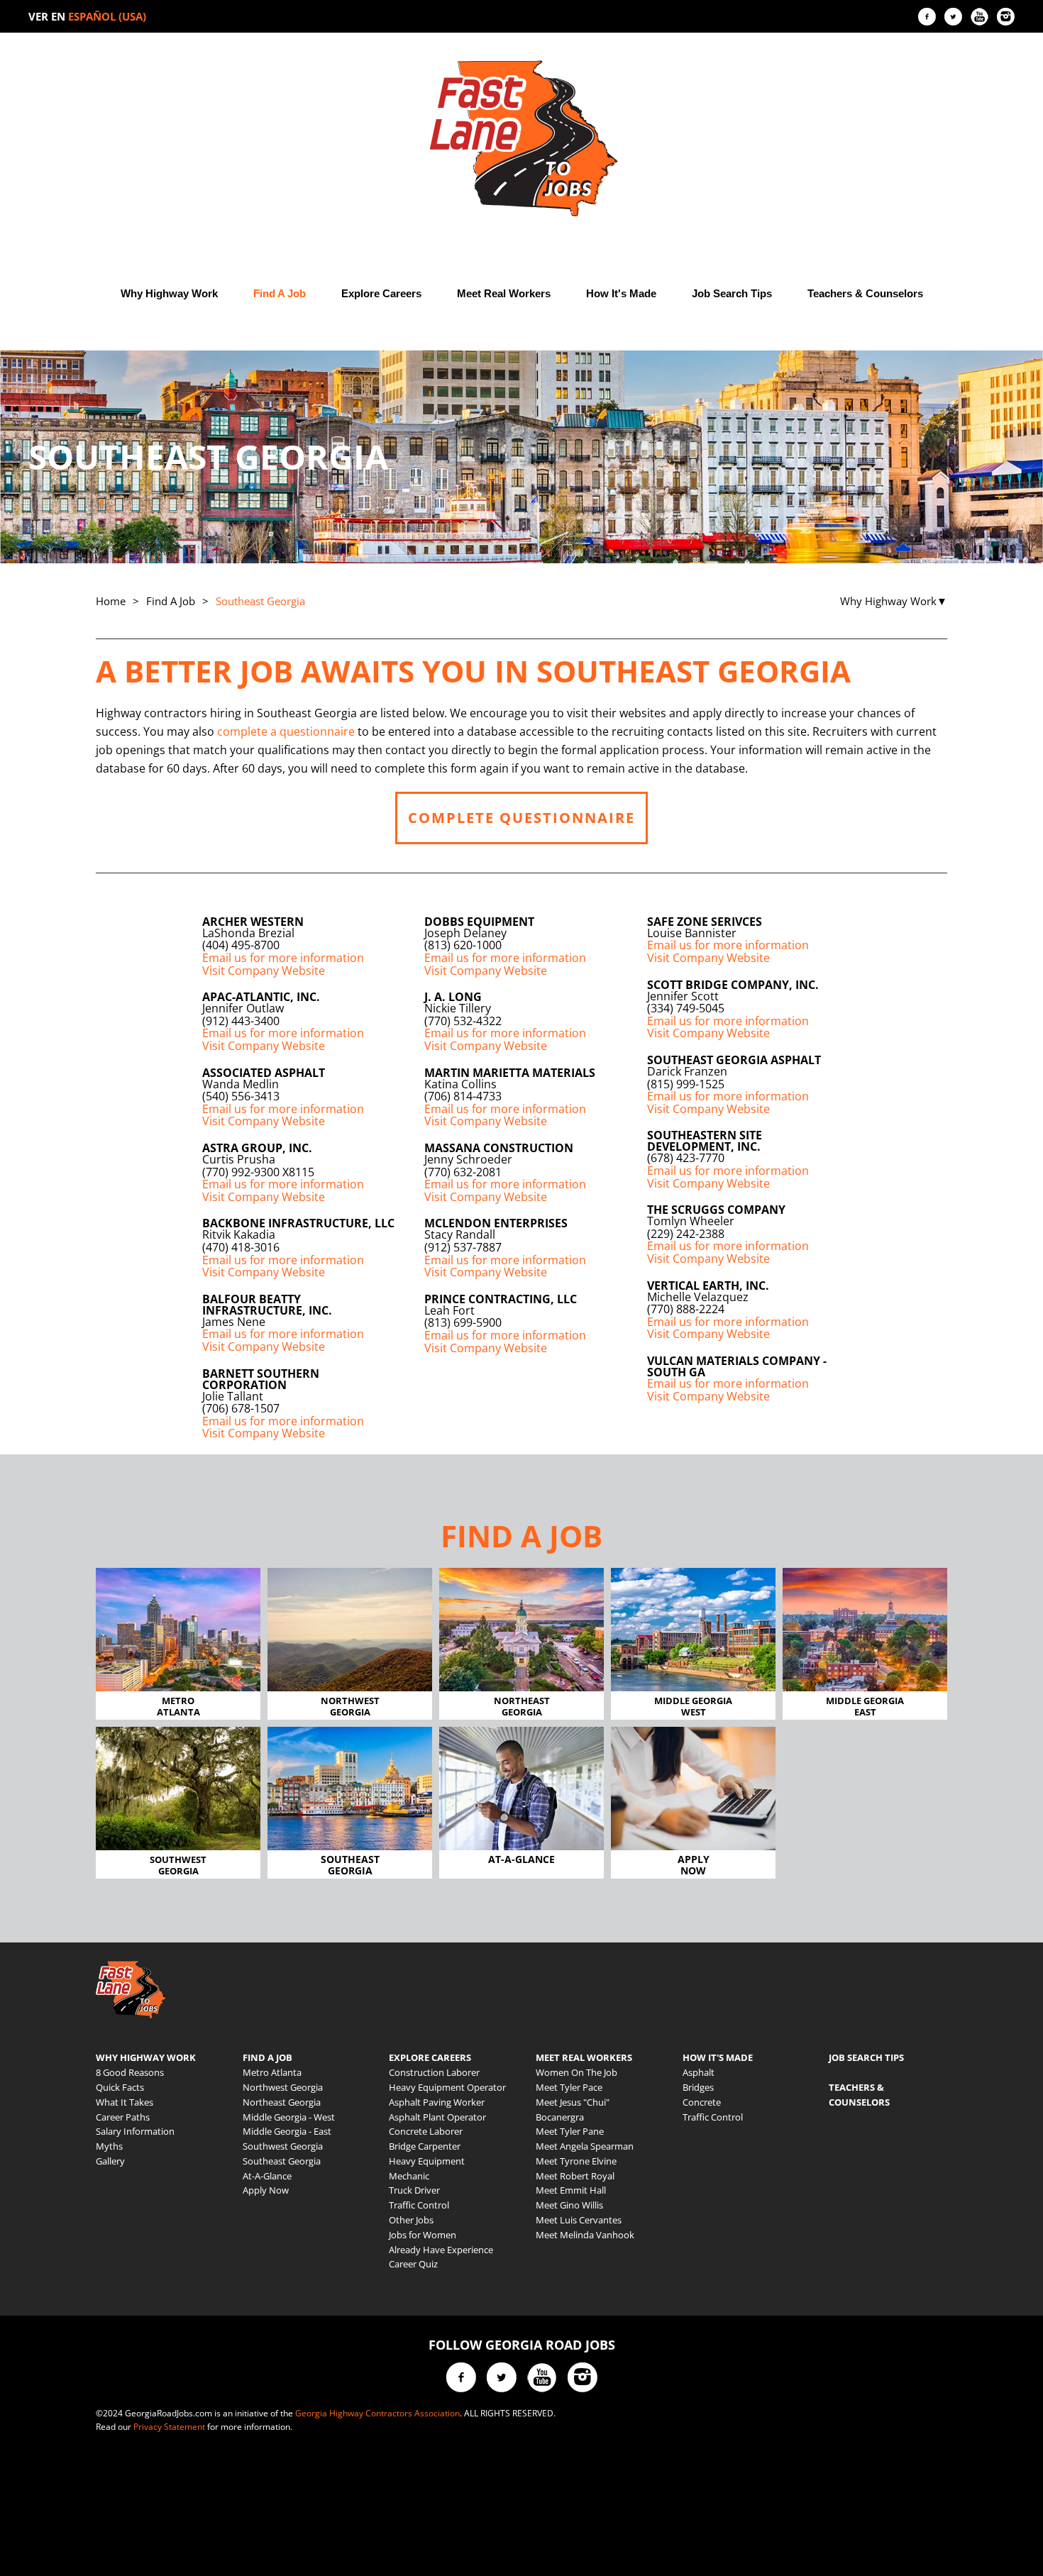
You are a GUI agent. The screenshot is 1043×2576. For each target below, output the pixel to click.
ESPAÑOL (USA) (107, 16)
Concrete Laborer (426, 2131)
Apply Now (266, 2190)
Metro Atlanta (272, 2072)
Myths (109, 2146)
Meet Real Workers (504, 293)
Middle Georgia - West (289, 2117)
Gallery (110, 2161)
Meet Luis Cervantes (579, 2220)
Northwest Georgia (283, 2087)
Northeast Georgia (282, 2102)
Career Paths (123, 2117)
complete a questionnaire (286, 731)
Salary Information (135, 2131)
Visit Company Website (264, 971)
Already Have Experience (441, 2250)
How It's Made (621, 293)
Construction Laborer (434, 2072)
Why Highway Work (169, 293)
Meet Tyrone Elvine (576, 2161)
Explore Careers (381, 293)
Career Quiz (413, 2264)
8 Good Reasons (130, 2072)
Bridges (698, 2087)
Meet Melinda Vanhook (585, 2235)
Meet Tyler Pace (569, 2087)
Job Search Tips (732, 293)
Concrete (702, 2102)
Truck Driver (414, 2190)
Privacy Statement (169, 2427)
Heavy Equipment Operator (447, 2087)
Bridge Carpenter (425, 2146)
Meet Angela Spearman (585, 2146)
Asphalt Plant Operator (437, 2117)
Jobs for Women (423, 2235)
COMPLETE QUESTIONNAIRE (521, 818)
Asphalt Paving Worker (437, 2102)
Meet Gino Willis (569, 2205)
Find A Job (280, 293)
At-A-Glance (267, 2176)
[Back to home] (521, 138)
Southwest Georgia (283, 2146)
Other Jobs (411, 2220)
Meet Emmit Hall (571, 2190)
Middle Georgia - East (287, 2131)
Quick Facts (120, 2087)
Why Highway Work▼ (894, 601)
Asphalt (699, 2072)
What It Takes (125, 2102)
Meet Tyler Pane (570, 2131)
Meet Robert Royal (575, 2176)
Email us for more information (283, 958)
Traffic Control (419, 2205)
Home (111, 601)
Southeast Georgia (282, 2161)
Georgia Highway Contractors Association (377, 2413)
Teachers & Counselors (865, 293)
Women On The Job (576, 2072)
